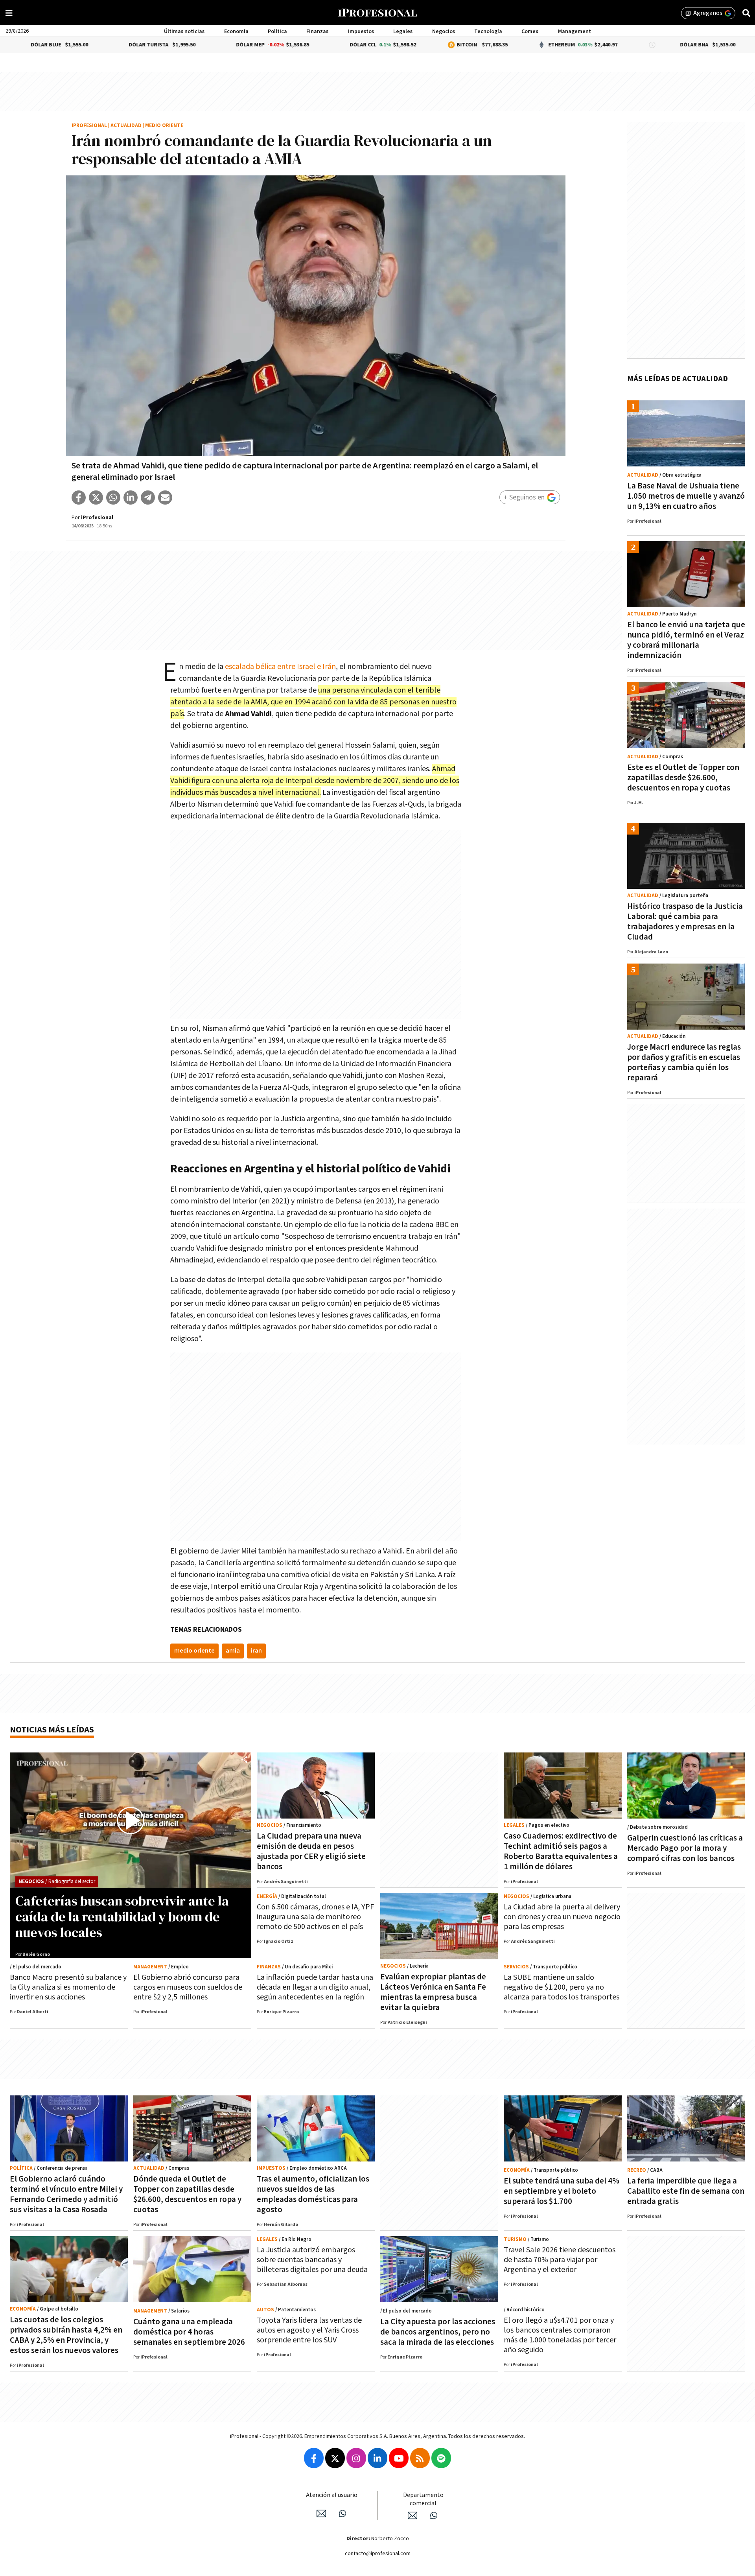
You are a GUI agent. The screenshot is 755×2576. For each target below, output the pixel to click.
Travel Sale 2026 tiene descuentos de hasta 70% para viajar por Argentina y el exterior (560, 2260)
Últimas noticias (184, 31)
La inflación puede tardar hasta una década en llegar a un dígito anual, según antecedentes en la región (315, 1987)
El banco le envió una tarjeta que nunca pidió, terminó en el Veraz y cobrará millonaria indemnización (686, 640)
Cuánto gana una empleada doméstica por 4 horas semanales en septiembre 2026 (189, 2332)
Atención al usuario (332, 2495)
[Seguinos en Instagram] (356, 2458)
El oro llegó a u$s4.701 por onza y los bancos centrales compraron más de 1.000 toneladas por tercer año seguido (560, 2335)
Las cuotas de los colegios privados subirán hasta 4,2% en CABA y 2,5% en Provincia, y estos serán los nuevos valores (66, 2335)
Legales (403, 31)
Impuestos (361, 31)
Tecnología (488, 31)
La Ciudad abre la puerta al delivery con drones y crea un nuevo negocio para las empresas (562, 1917)
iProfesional (89, 126)
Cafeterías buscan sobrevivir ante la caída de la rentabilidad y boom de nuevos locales (122, 1916)
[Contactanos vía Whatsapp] (343, 2513)
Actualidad (126, 126)
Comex (530, 31)
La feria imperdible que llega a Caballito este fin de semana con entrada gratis (686, 2191)
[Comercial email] (412, 2515)
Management (575, 31)
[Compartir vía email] (165, 498)
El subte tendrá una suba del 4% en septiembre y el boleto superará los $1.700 (562, 2191)
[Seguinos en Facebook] (314, 2458)
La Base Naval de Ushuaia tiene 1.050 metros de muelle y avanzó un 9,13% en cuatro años (686, 496)
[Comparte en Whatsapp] (113, 498)
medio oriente (194, 1651)
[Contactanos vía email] (321, 2513)
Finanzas (317, 31)
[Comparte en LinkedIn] (131, 498)
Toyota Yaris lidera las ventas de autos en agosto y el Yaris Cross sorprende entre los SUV (309, 2330)
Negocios (444, 31)
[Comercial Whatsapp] (434, 2515)
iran (256, 1651)
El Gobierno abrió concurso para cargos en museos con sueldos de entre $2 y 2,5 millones (188, 1987)
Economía (236, 31)
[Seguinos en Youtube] (399, 2458)
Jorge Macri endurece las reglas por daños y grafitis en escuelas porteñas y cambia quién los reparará (684, 1062)
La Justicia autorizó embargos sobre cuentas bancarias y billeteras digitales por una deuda (312, 2260)
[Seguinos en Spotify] (441, 2458)
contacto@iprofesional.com (378, 2554)
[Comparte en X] (96, 498)
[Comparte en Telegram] (148, 498)
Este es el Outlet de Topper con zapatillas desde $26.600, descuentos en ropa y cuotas (683, 778)
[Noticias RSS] (420, 2458)
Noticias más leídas (52, 1730)
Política (277, 31)
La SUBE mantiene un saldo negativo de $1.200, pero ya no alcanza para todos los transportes (562, 1987)
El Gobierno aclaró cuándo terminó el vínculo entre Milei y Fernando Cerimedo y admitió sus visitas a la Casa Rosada (66, 2194)
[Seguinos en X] (335, 2458)
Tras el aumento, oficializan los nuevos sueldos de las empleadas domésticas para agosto (313, 2194)
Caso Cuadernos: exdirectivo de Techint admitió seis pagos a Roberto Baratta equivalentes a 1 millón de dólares (561, 1851)
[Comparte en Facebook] (79, 498)
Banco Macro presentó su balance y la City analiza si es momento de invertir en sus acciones (68, 1987)
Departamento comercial (423, 2499)
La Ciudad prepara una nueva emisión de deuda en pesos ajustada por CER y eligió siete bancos (311, 1851)
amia (233, 1651)
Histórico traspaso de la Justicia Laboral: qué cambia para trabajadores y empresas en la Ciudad (685, 922)
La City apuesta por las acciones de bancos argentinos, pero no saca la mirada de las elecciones (438, 2332)
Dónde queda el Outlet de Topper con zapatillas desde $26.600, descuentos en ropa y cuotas (187, 2194)
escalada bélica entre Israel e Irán (280, 667)
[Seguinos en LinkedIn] (377, 2458)
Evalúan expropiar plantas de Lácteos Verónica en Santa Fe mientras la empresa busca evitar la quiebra (433, 1992)
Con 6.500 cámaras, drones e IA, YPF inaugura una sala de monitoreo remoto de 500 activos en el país (315, 1917)
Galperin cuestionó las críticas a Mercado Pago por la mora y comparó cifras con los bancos (685, 1848)
